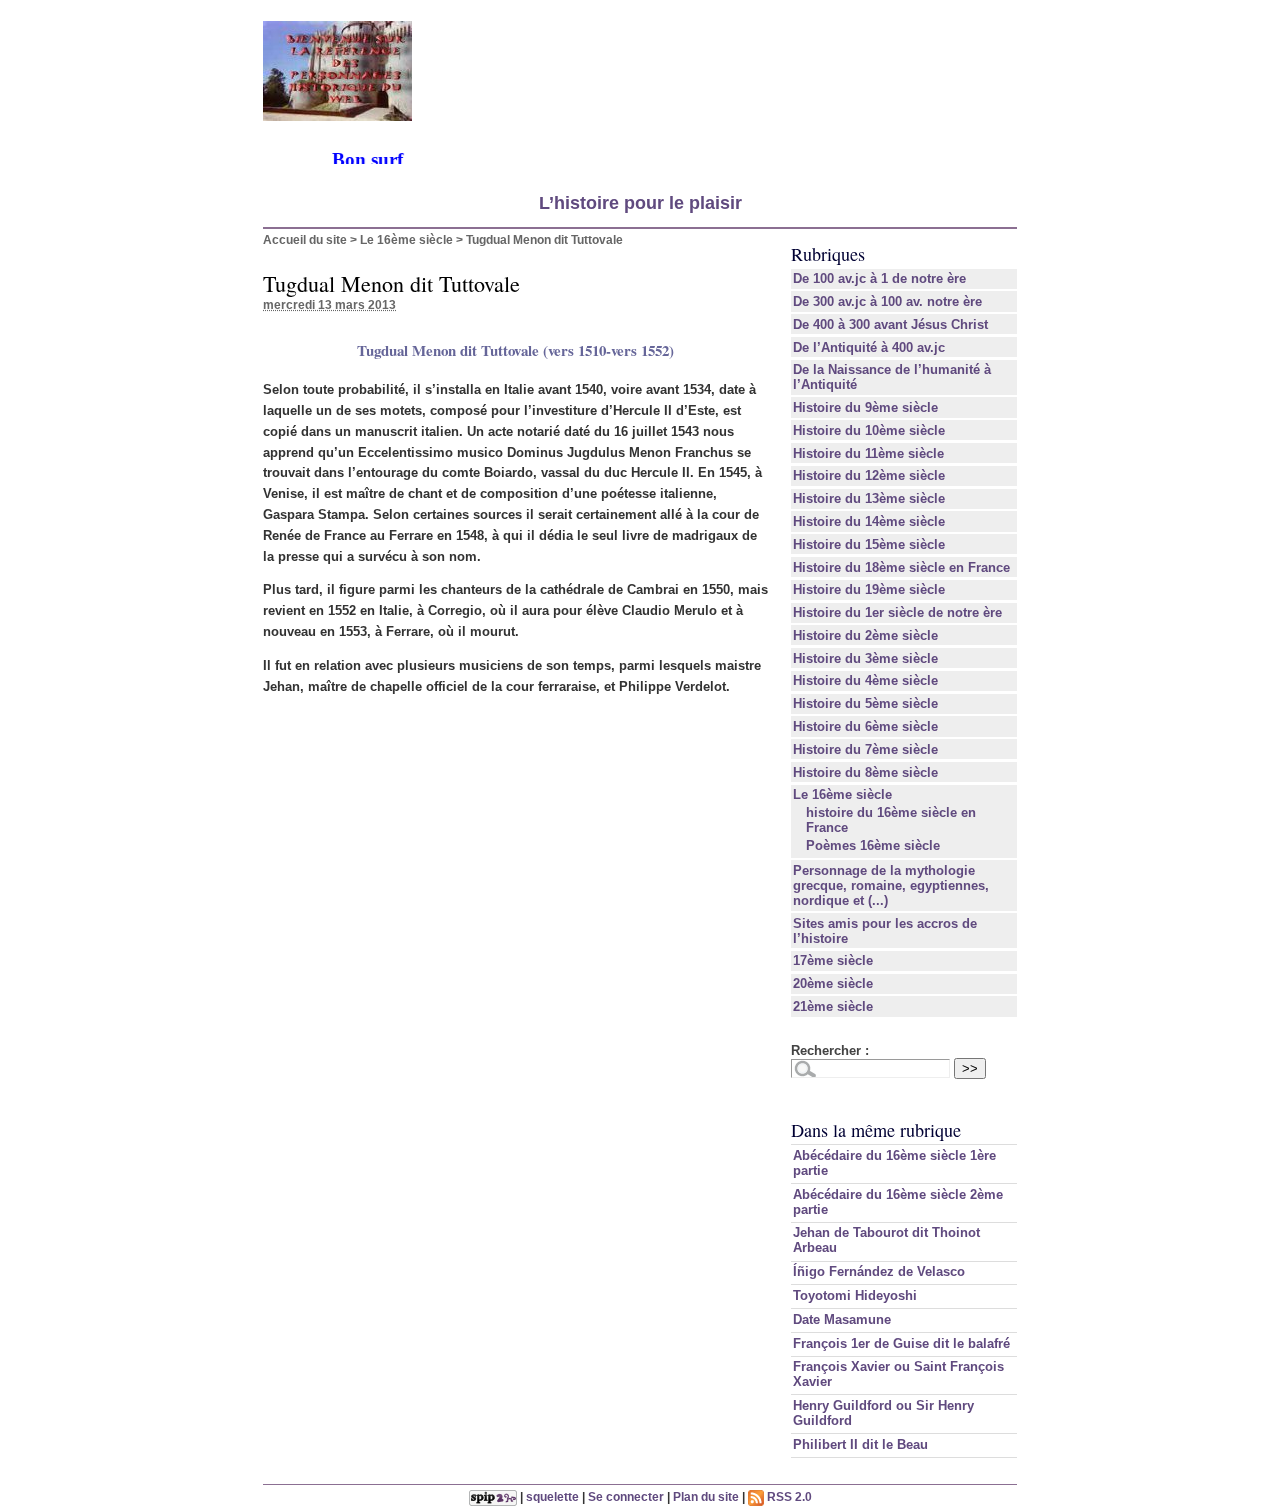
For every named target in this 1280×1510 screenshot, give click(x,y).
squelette (552, 1496)
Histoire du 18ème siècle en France (901, 567)
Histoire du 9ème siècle (865, 407)
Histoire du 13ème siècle (869, 498)
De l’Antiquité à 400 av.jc (869, 347)
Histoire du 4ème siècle (865, 680)
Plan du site (706, 1496)
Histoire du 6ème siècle (865, 726)
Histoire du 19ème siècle (869, 589)
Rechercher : (830, 1050)
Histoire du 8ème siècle (865, 772)
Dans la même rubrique (876, 1130)
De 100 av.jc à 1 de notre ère (879, 278)
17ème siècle (833, 960)
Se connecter (626, 1496)
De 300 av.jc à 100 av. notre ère (887, 301)
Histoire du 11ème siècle (868, 453)
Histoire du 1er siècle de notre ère (897, 612)
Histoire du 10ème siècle (869, 430)
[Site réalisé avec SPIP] (493, 1496)
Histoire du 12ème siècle (869, 475)
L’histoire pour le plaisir (640, 203)
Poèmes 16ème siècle (873, 845)
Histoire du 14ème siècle (869, 521)
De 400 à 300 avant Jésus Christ (890, 324)
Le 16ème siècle (406, 239)
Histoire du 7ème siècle (865, 749)
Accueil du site (305, 239)
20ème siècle (833, 983)
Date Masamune (842, 1319)
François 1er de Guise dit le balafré (901, 1343)
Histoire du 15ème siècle (869, 544)
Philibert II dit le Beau (860, 1444)
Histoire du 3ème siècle (865, 658)
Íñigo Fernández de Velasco (879, 1271)
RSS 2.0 (788, 1496)
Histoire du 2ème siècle (865, 635)
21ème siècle (833, 1006)
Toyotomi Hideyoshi (855, 1295)
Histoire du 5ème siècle (865, 703)
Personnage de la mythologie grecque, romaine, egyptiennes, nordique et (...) (891, 885)
